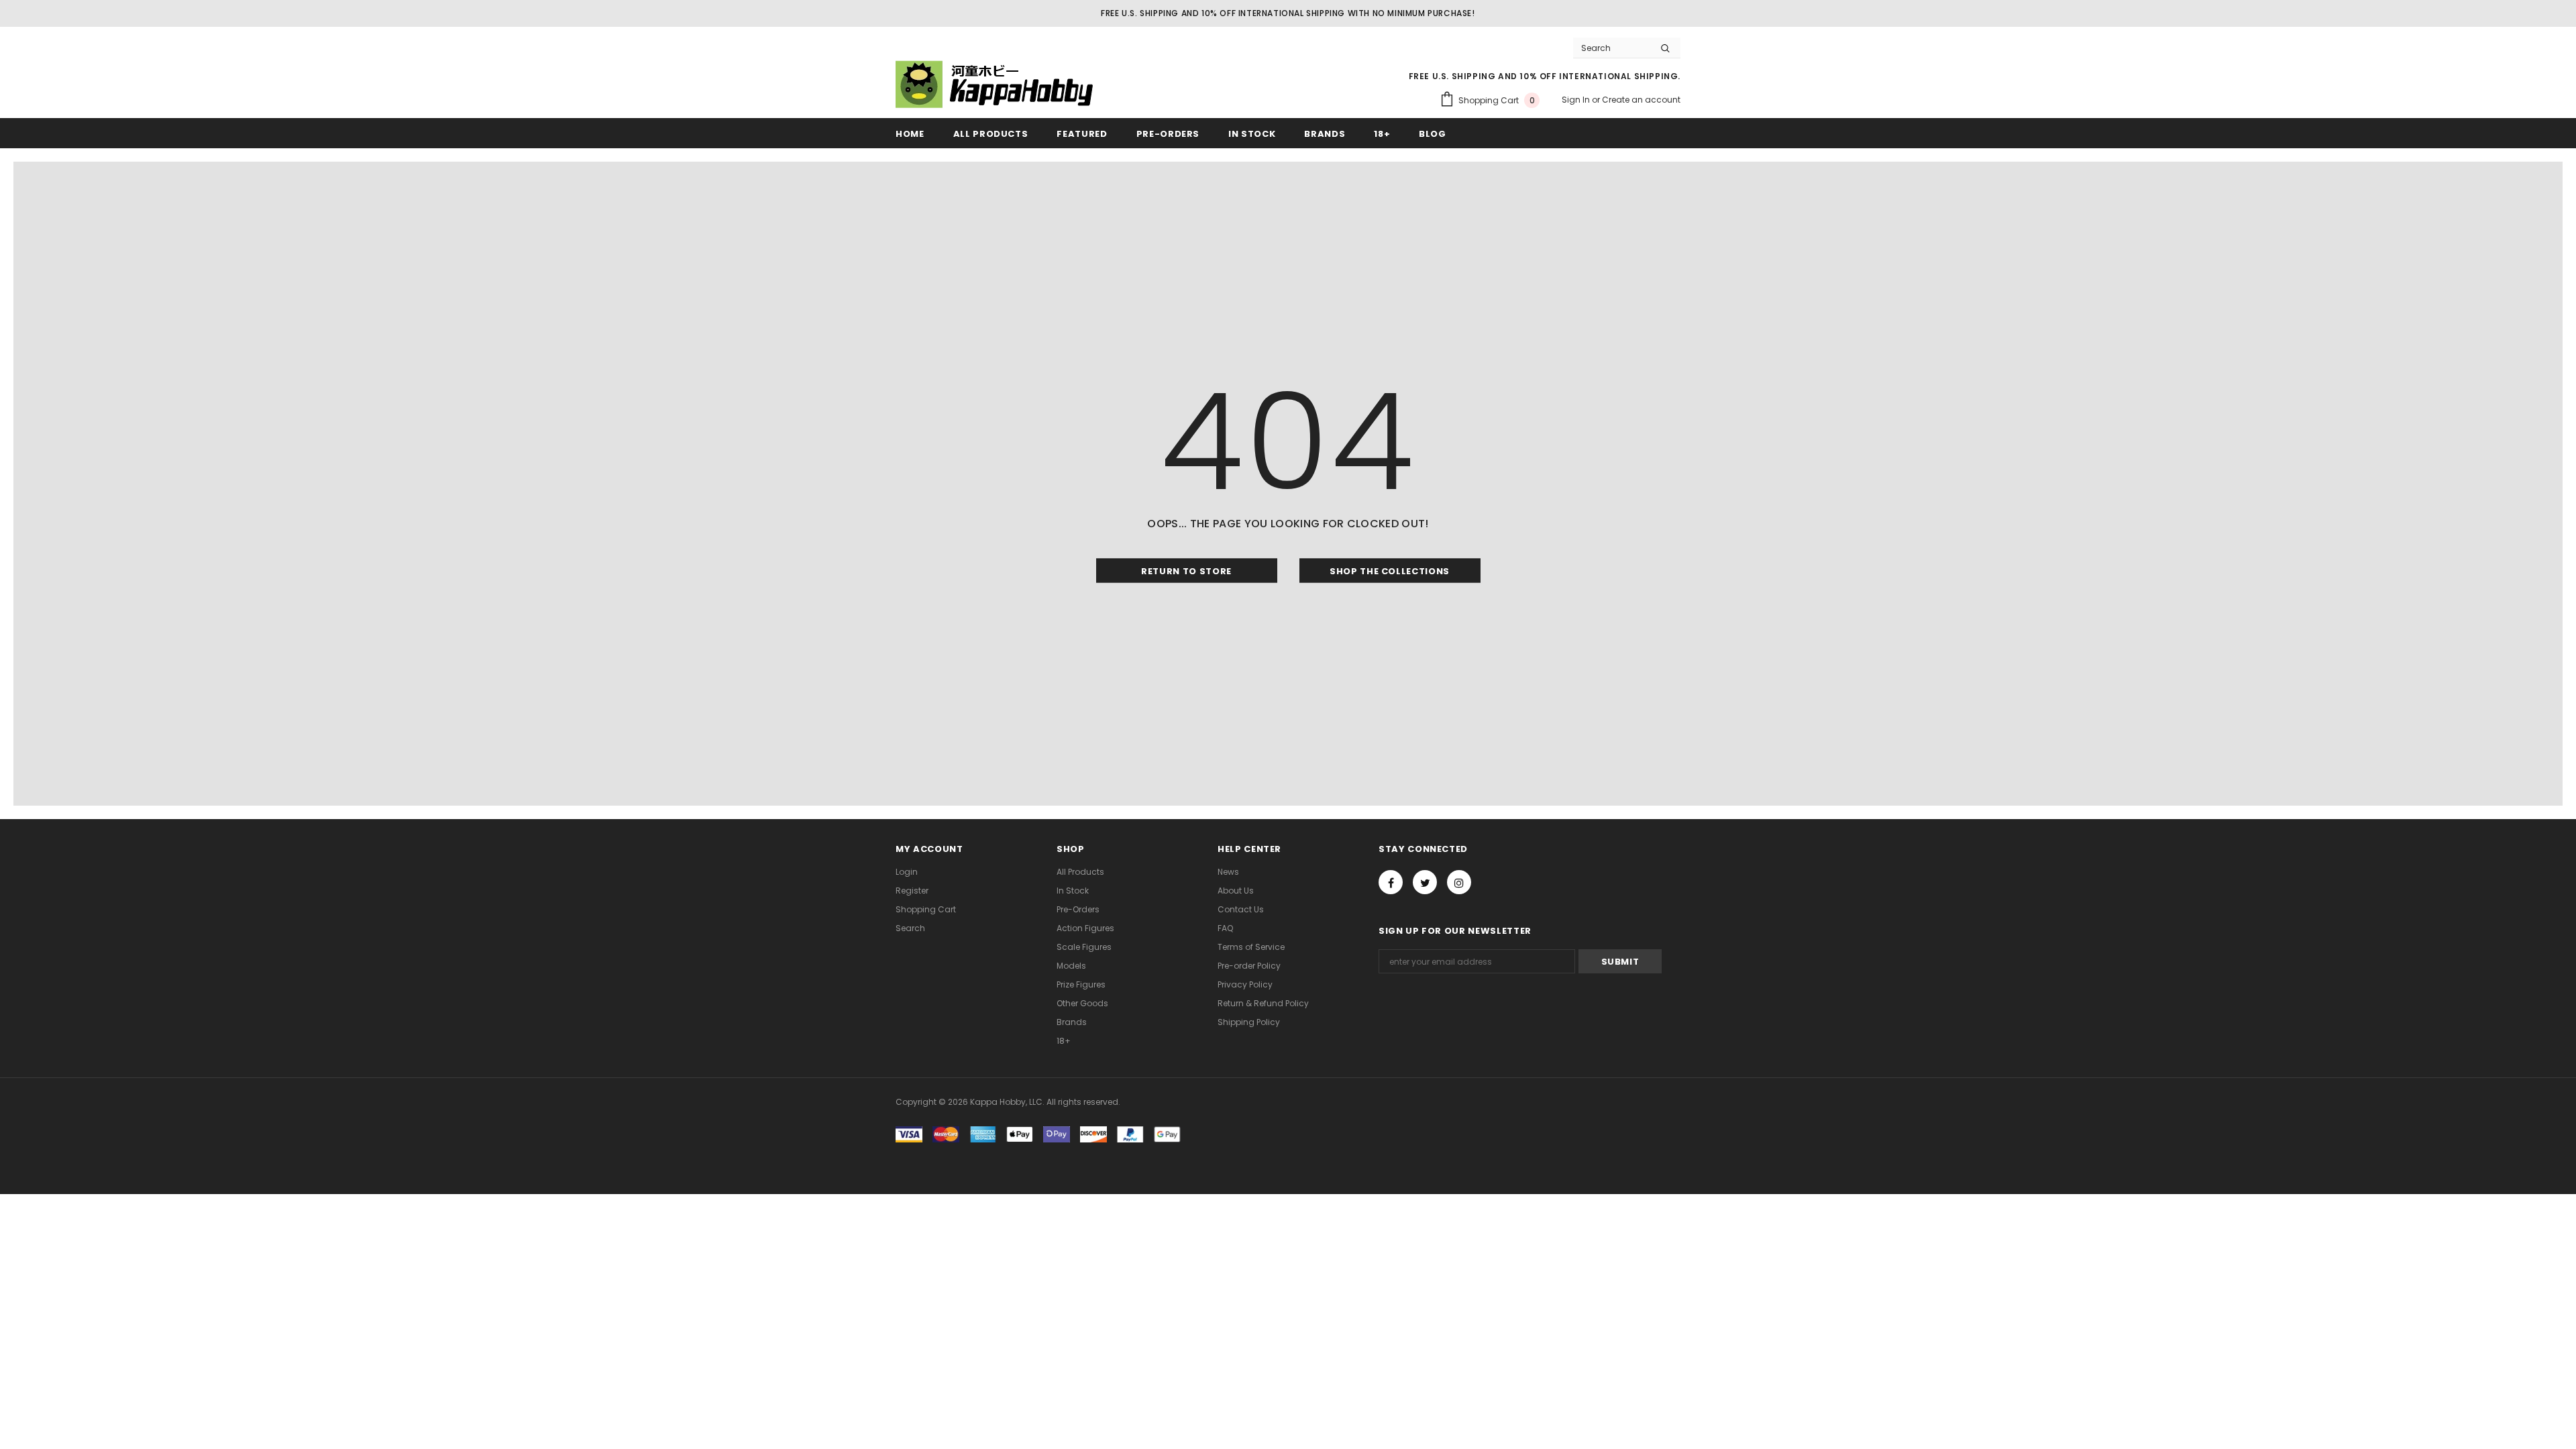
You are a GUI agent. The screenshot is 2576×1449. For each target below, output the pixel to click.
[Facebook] (1391, 882)
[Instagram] (1459, 882)
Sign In (1577, 100)
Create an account (1641, 100)
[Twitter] (1425, 882)
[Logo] (996, 84)
